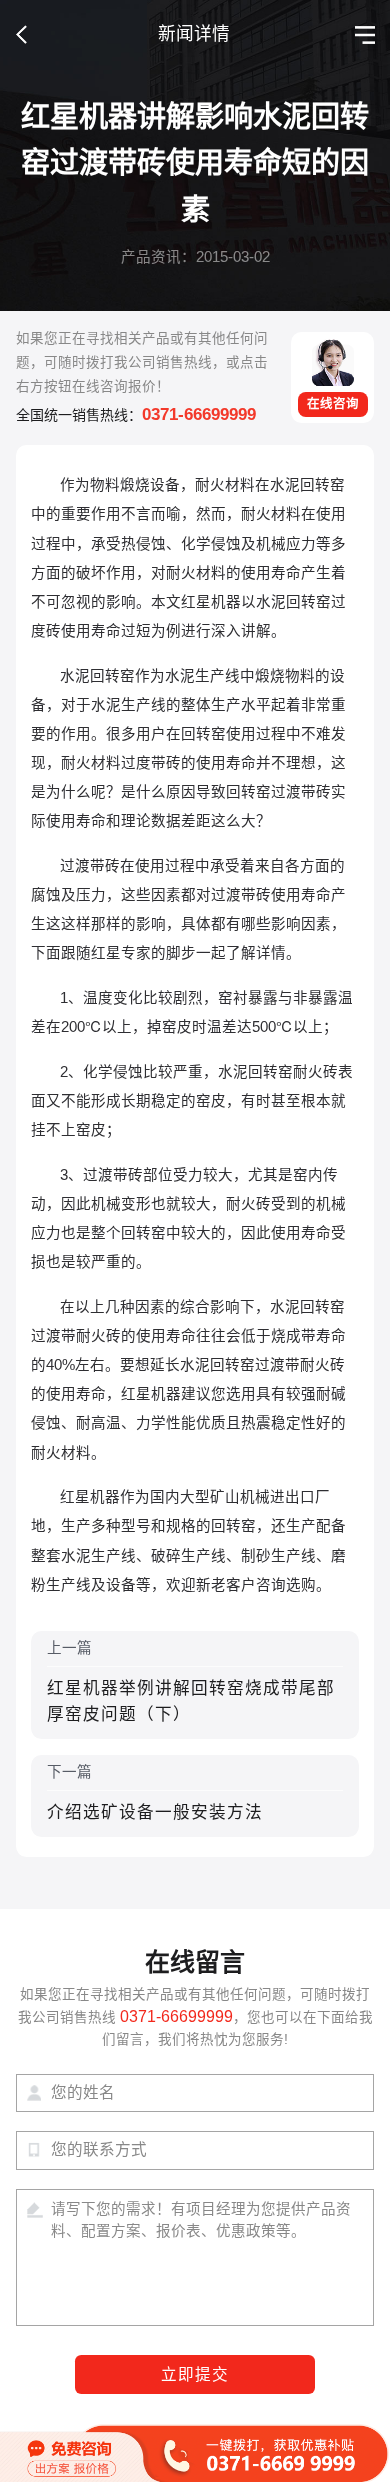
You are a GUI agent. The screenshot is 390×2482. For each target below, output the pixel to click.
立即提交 (195, 2374)
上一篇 (191, 1682)
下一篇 (155, 1792)
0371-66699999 (199, 414)
